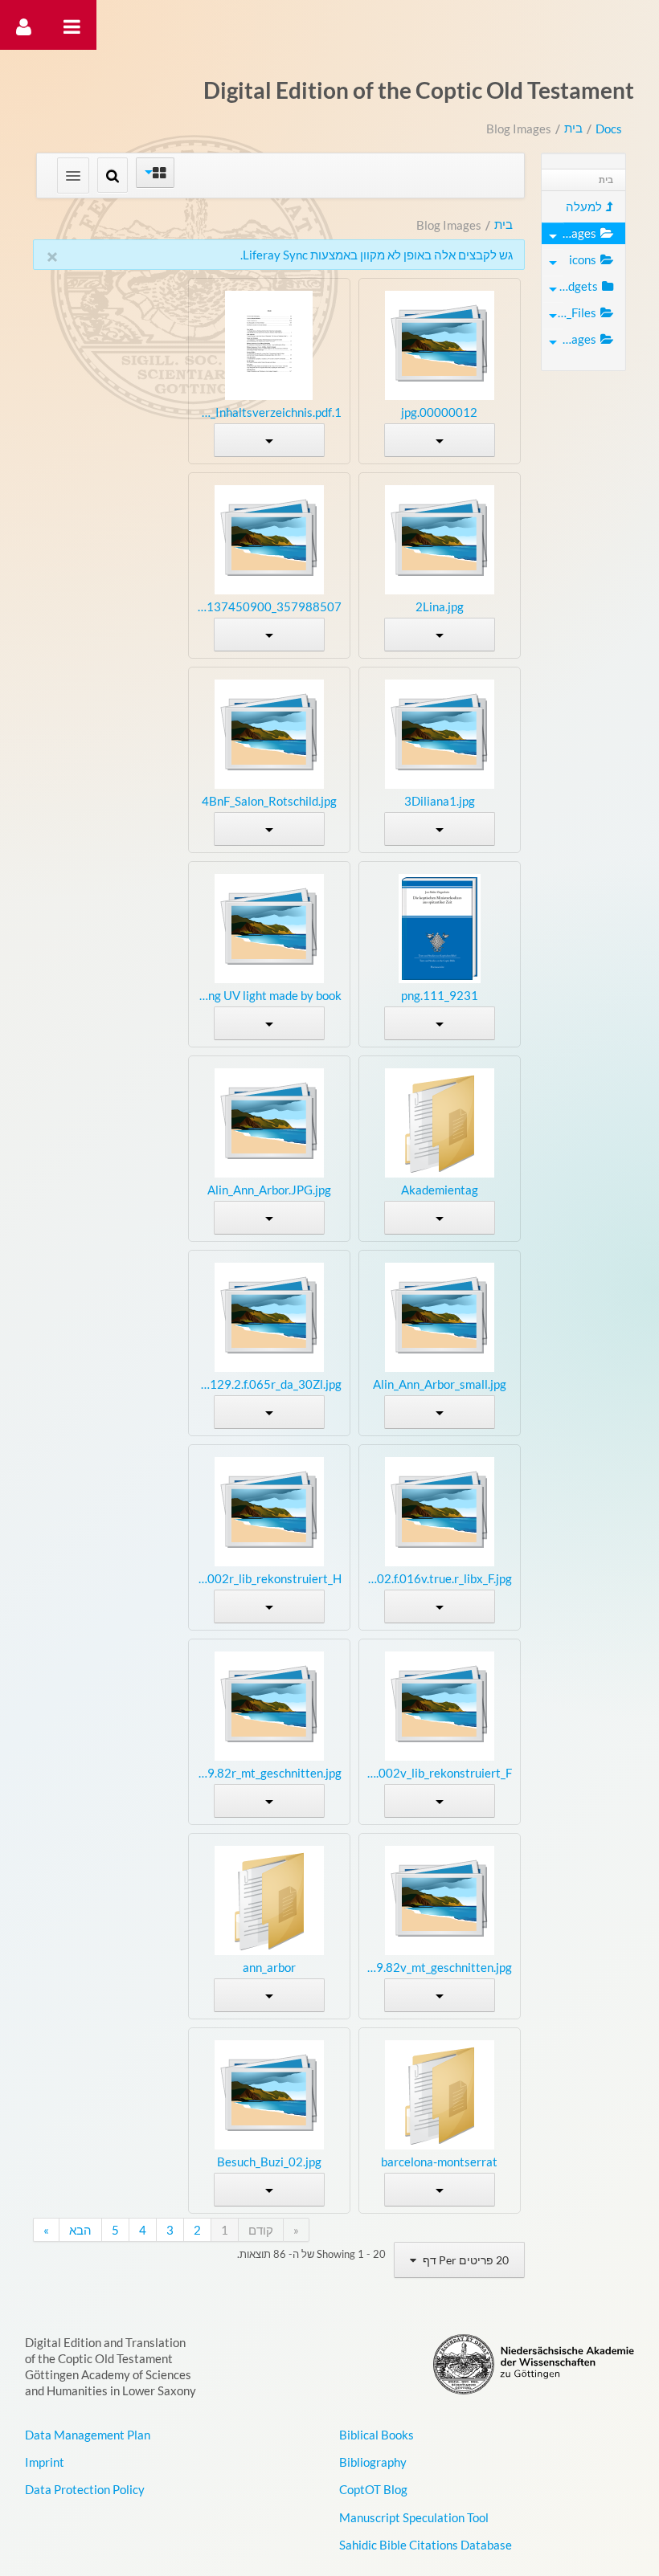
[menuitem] (583, 207)
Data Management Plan (88, 2435)
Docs (609, 129)
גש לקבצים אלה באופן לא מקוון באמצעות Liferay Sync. (377, 255)
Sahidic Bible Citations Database (426, 2545)
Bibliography (373, 2462)
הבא (80, 2230)
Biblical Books (377, 2435)
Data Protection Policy (85, 2489)
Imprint (45, 2462)
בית (573, 128)
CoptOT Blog (373, 2489)
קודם (261, 2230)
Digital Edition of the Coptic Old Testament (419, 90)
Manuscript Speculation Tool (414, 2517)
